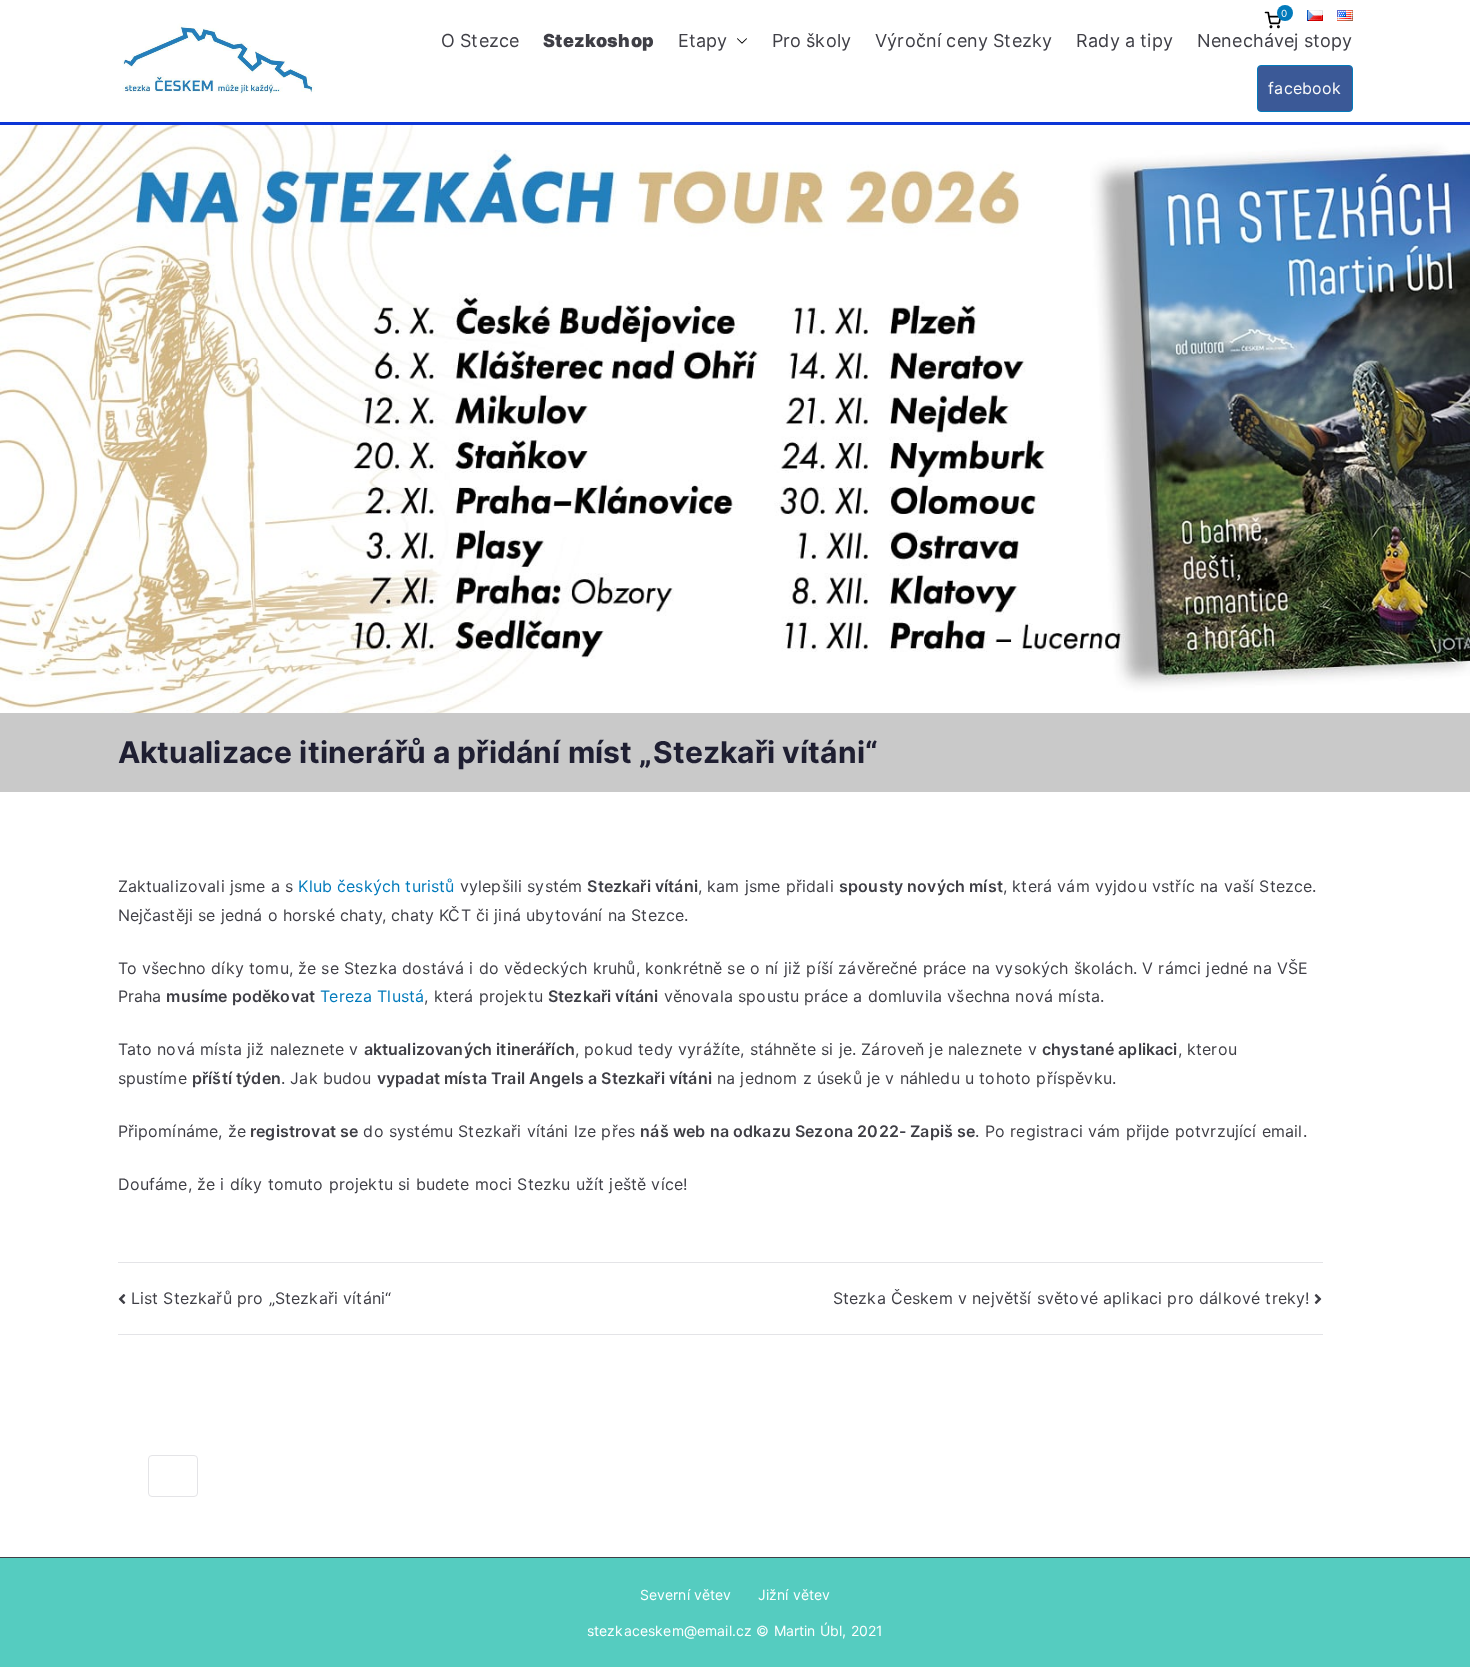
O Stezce (480, 40)
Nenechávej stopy (1275, 40)
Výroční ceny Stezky (963, 40)
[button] (738, 41)
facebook (1304, 88)
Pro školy (811, 40)
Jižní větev (794, 1594)
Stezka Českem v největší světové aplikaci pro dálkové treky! (1071, 1298)
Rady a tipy (1124, 40)
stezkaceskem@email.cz (669, 1630)
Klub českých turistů (376, 886)
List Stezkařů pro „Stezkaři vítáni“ (261, 1298)
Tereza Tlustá (369, 996)
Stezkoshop (598, 40)
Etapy (703, 40)
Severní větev (686, 1594)
